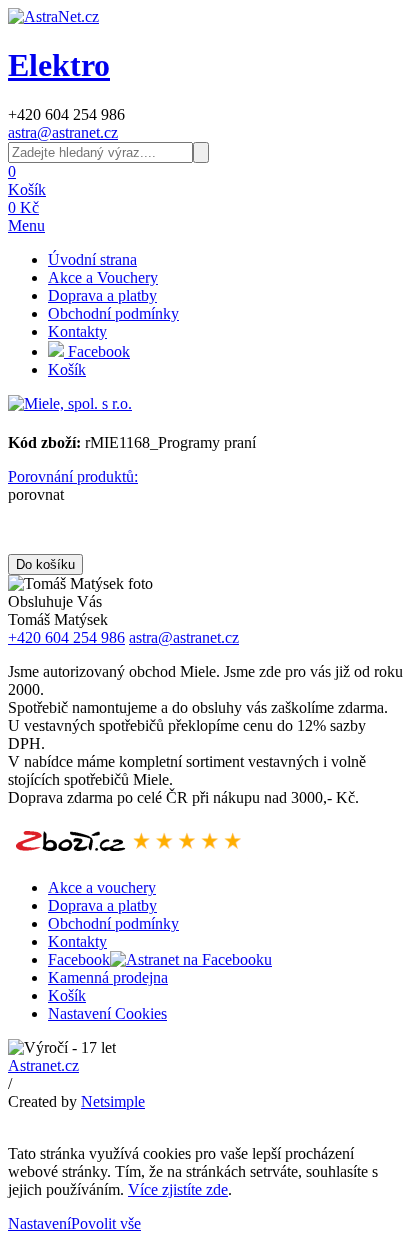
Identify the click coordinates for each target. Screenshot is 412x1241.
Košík (67, 369)
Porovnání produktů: (73, 476)
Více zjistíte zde (178, 1189)
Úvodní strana (92, 259)
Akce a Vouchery (103, 277)
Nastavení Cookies (107, 1013)
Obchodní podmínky (113, 313)
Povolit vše (106, 1223)
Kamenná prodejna (108, 977)
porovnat (36, 494)
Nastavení (39, 1223)
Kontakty (77, 331)
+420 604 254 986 (66, 637)
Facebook (97, 351)
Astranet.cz (43, 1065)
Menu (26, 225)
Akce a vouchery (102, 887)
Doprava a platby (102, 295)
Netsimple (113, 1101)
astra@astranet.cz (63, 132)
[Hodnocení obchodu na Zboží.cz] (128, 853)
